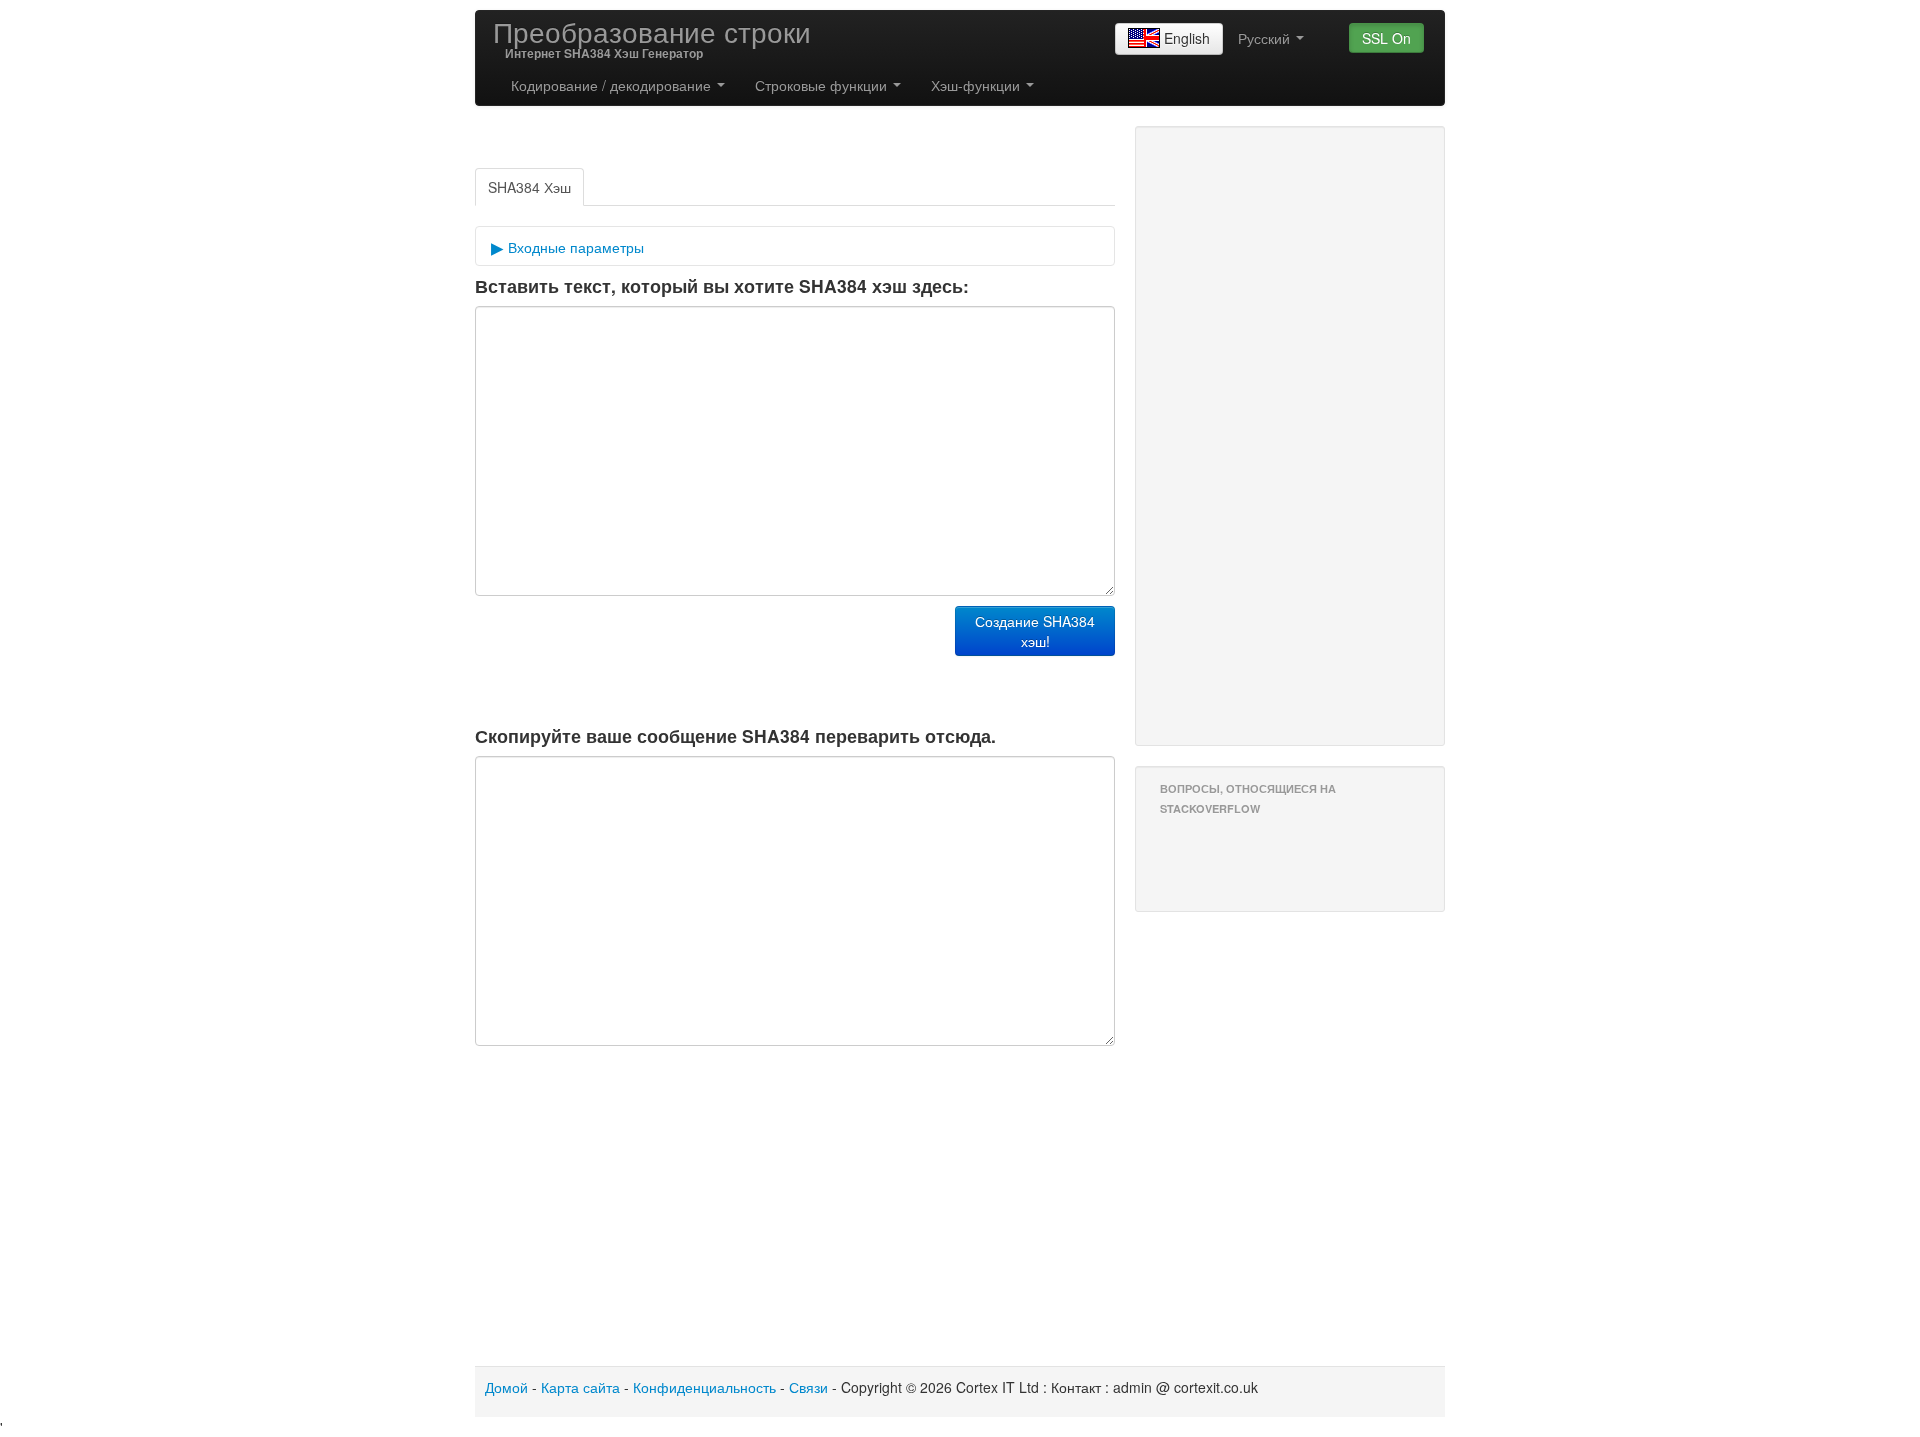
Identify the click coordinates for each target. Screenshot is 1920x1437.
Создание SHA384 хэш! (1035, 631)
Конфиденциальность (704, 1387)
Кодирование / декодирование (613, 85)
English (1187, 38)
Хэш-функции (977, 85)
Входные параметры (574, 247)
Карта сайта (580, 1387)
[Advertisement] (305, 376)
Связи (808, 1387)
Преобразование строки (652, 31)
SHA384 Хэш (529, 187)
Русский (1266, 38)
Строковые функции (823, 85)
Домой (506, 1387)
